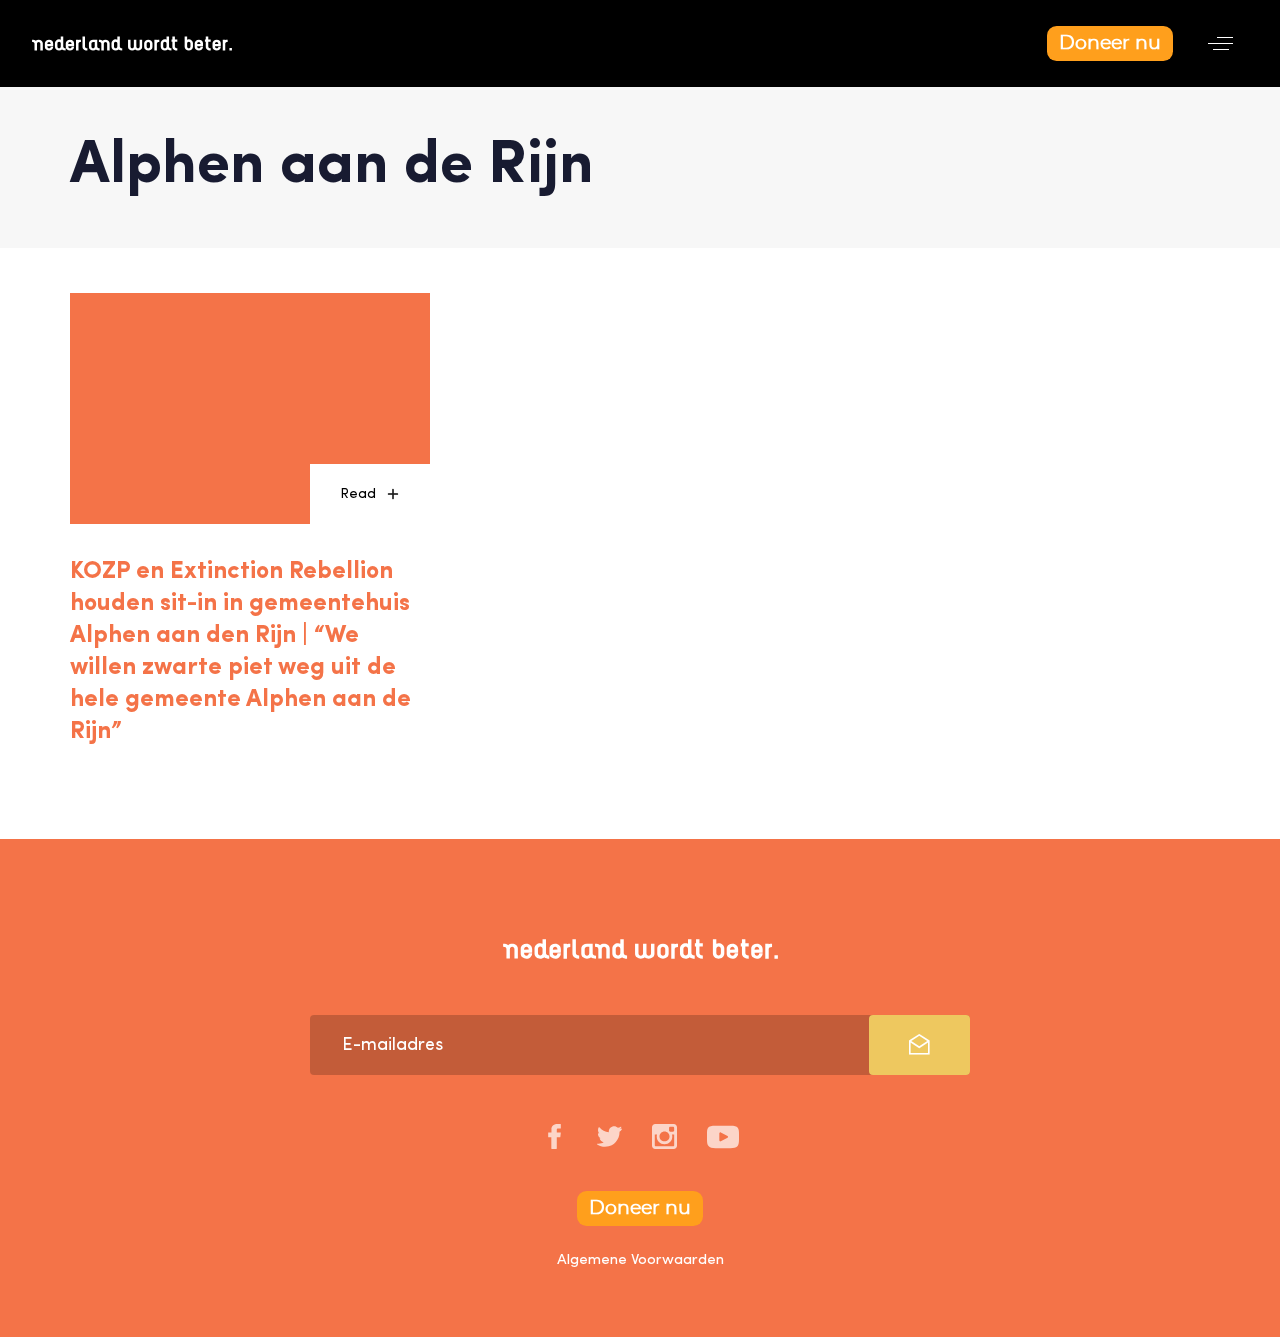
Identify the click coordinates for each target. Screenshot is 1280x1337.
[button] (1220, 43)
